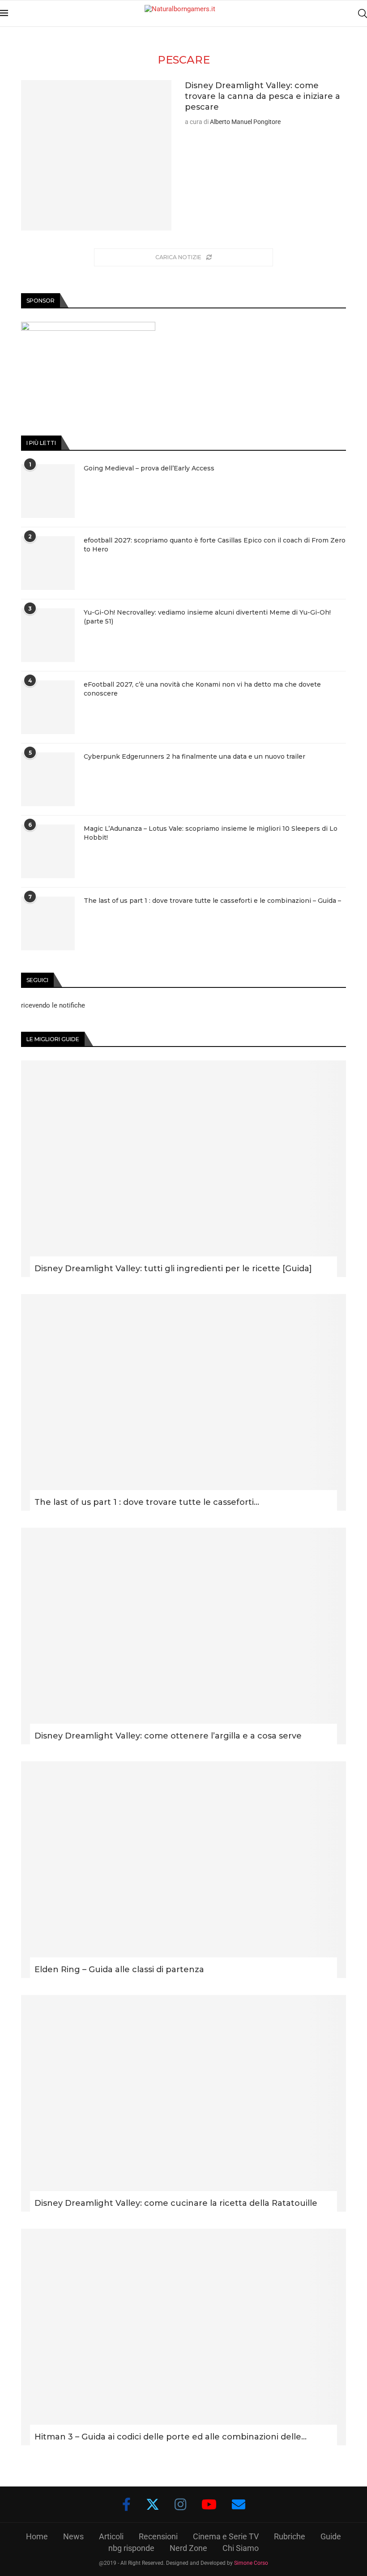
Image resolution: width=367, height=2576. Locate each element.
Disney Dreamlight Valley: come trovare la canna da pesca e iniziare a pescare (262, 96)
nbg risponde (131, 2548)
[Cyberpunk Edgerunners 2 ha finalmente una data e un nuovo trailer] (48, 779)
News (73, 2536)
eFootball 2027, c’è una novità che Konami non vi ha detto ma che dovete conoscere (202, 689)
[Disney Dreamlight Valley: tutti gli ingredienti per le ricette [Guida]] (183, 1169)
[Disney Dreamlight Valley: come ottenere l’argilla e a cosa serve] (183, 1636)
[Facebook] (126, 2504)
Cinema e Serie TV (226, 2536)
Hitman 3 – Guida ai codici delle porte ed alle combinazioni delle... (171, 2437)
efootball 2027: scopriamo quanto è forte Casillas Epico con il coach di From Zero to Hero (215, 545)
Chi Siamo (241, 2548)
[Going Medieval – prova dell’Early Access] (48, 491)
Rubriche (290, 2536)
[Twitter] (153, 2504)
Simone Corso (251, 2563)
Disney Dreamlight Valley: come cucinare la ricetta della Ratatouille (176, 2203)
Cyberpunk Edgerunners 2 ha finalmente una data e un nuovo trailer (194, 756)
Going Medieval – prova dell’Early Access (149, 468)
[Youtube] (209, 2504)
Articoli (111, 2536)
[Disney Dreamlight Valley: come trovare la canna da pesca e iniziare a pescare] (96, 155)
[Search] (363, 13)
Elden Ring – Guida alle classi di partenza (119, 1969)
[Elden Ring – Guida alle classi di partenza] (183, 1870)
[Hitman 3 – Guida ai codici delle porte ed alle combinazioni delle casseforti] (183, 2337)
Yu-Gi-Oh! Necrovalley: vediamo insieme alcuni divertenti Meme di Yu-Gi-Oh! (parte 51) (207, 617)
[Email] (239, 2504)
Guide (331, 2536)
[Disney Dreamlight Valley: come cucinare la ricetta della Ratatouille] (183, 2103)
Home (37, 2536)
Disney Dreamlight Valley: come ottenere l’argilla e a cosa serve (168, 1736)
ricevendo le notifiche (53, 1005)
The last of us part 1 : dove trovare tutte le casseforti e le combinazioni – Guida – (212, 901)
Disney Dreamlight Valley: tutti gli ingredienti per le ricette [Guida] (173, 1269)
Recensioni (158, 2536)
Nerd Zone (188, 2548)
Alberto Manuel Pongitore (245, 122)
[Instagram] (180, 2504)
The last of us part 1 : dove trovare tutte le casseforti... (147, 1502)
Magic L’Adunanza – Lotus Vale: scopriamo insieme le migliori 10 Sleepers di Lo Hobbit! (211, 833)
